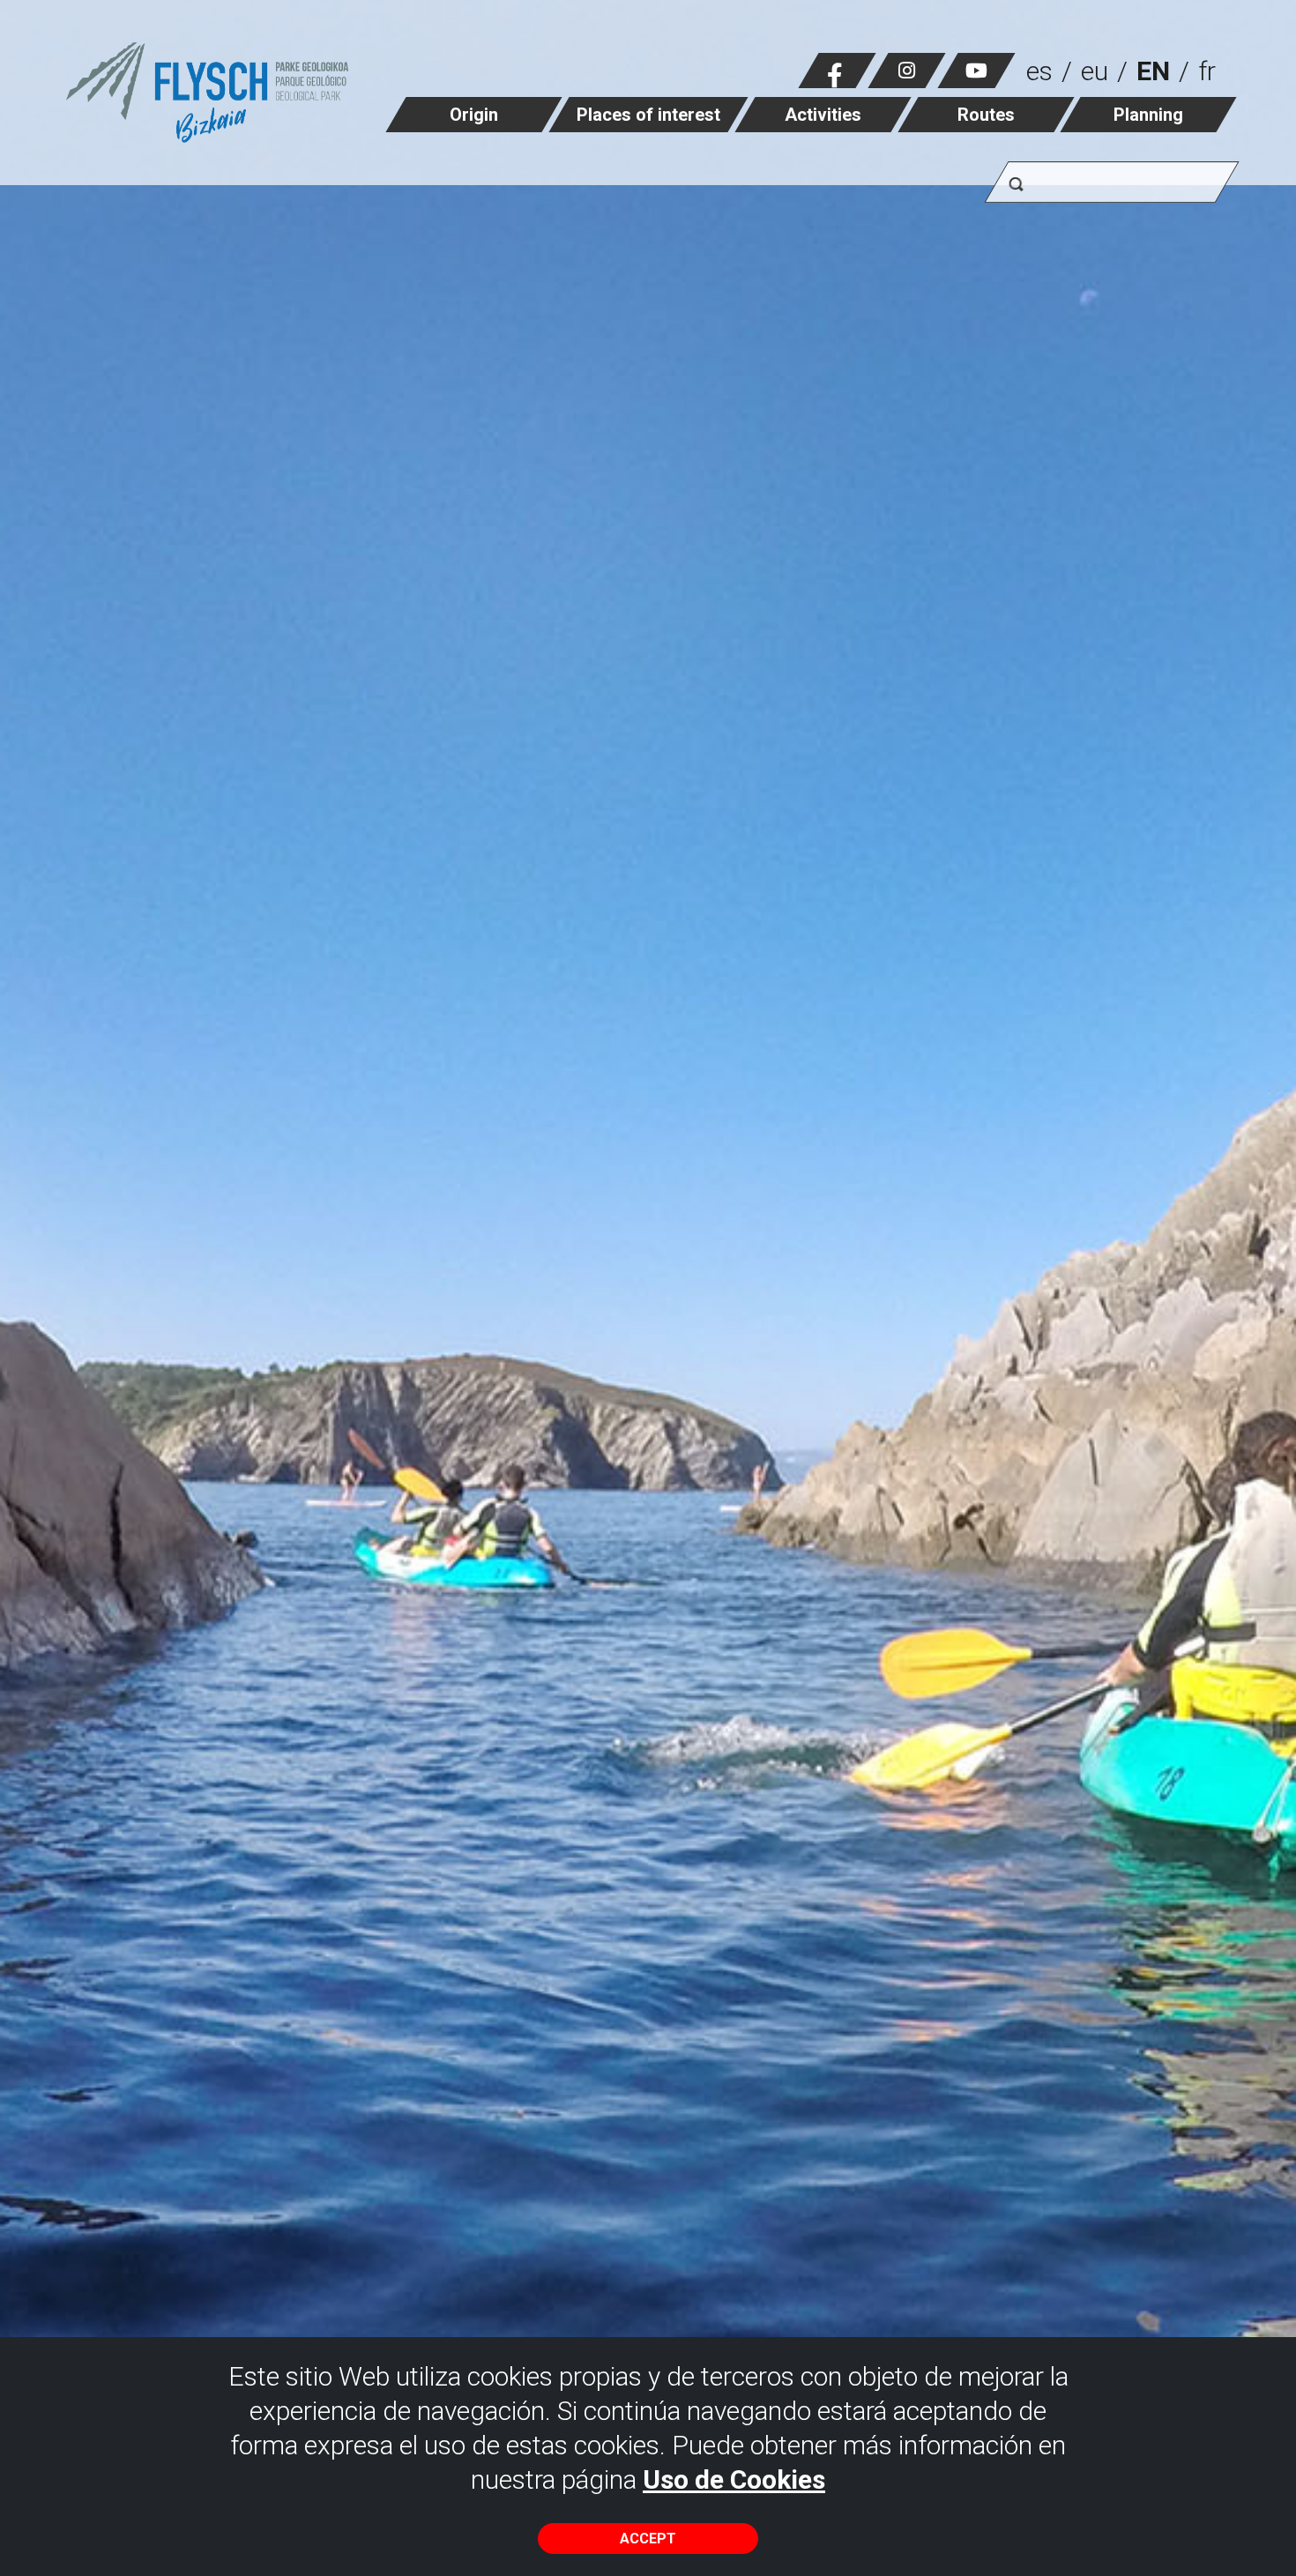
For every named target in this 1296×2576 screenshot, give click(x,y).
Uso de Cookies (734, 2479)
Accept (648, 2539)
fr (1207, 71)
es (1039, 71)
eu (1095, 71)
